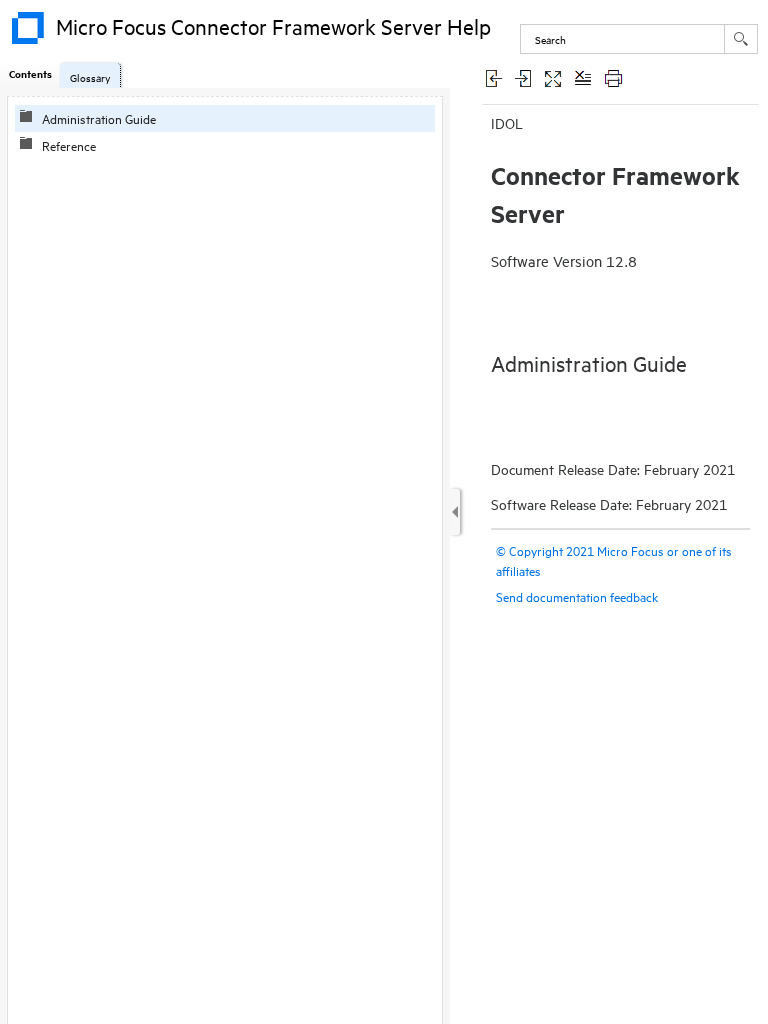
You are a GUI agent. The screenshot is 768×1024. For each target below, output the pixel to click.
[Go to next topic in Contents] (523, 78)
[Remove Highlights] (583, 78)
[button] (741, 39)
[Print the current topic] (613, 78)
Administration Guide (99, 118)
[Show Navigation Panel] (455, 512)
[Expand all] (553, 78)
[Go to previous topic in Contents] (493, 78)
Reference (69, 145)
